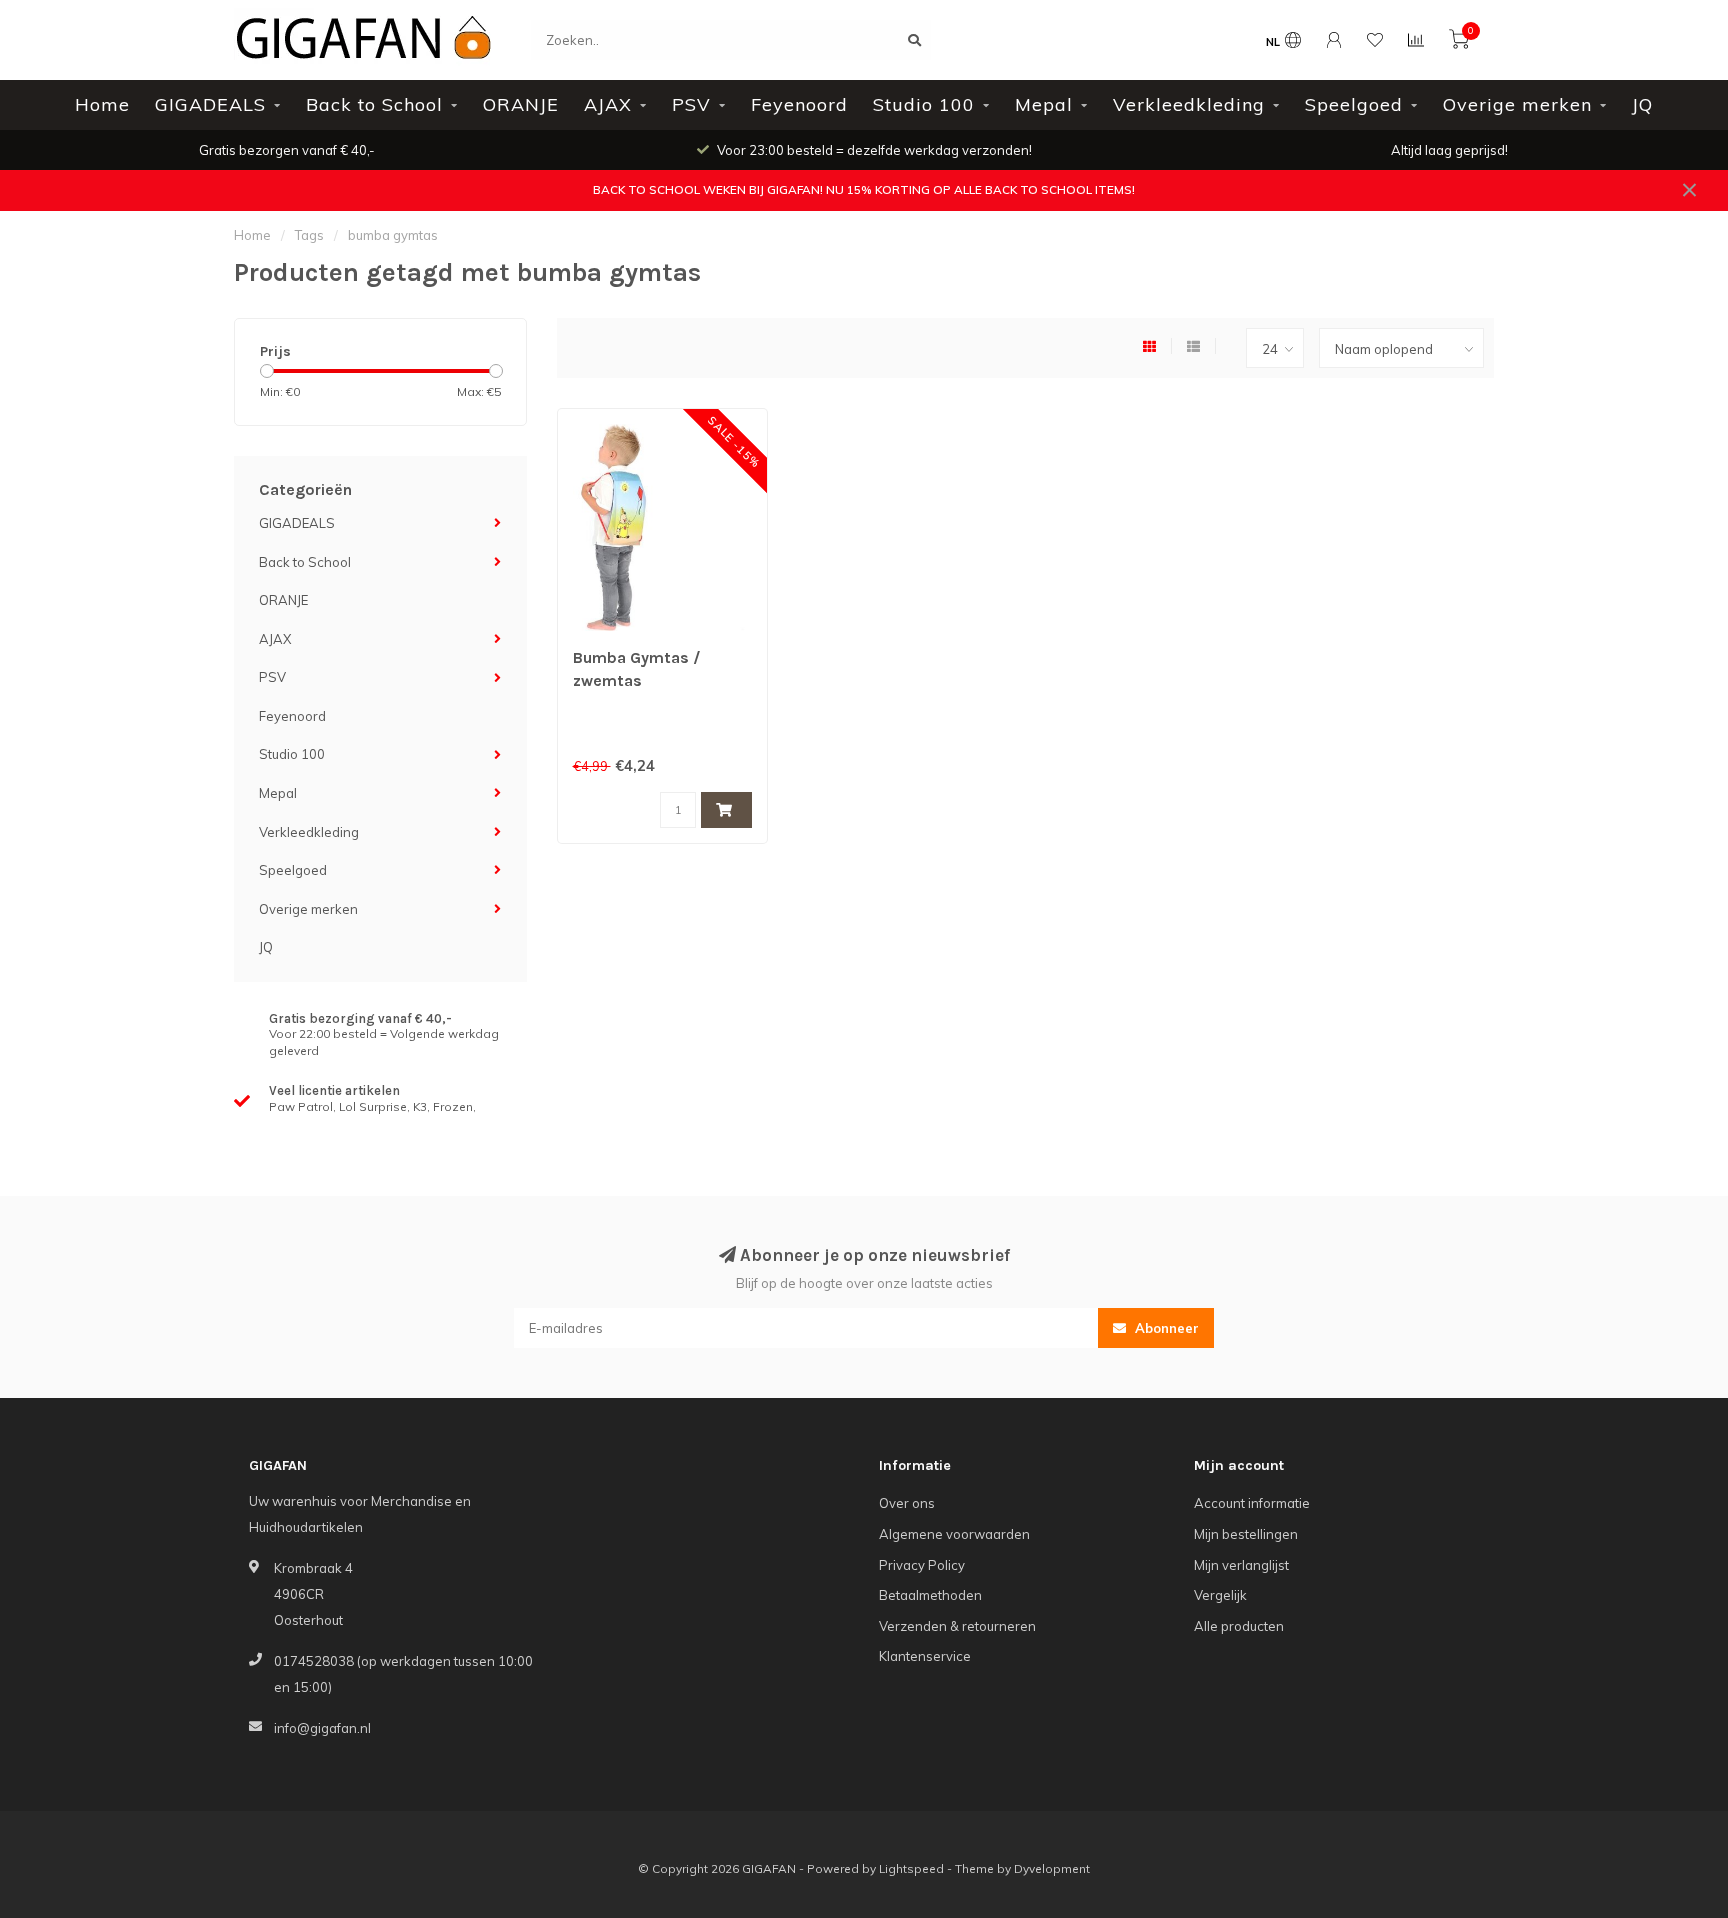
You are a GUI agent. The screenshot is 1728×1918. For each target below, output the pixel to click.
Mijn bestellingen (1246, 1534)
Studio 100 (924, 104)
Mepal (1044, 104)
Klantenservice (925, 1656)
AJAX (608, 104)
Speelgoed (1354, 104)
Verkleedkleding (1189, 104)
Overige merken (1517, 104)
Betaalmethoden (930, 1595)
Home (102, 104)
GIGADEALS (210, 104)
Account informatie (1252, 1503)
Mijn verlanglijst (1241, 1565)
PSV (691, 104)
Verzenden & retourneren (957, 1626)
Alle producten (1239, 1626)
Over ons (907, 1503)
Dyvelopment (1052, 1868)
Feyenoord (799, 104)
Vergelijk (1220, 1595)
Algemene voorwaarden (954, 1534)
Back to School (374, 104)
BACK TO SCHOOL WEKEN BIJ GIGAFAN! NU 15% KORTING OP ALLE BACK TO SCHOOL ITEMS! (864, 189)
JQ (1642, 104)
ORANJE (521, 104)
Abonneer (1165, 1328)
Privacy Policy (922, 1565)
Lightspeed (911, 1868)
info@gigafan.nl (322, 1728)
